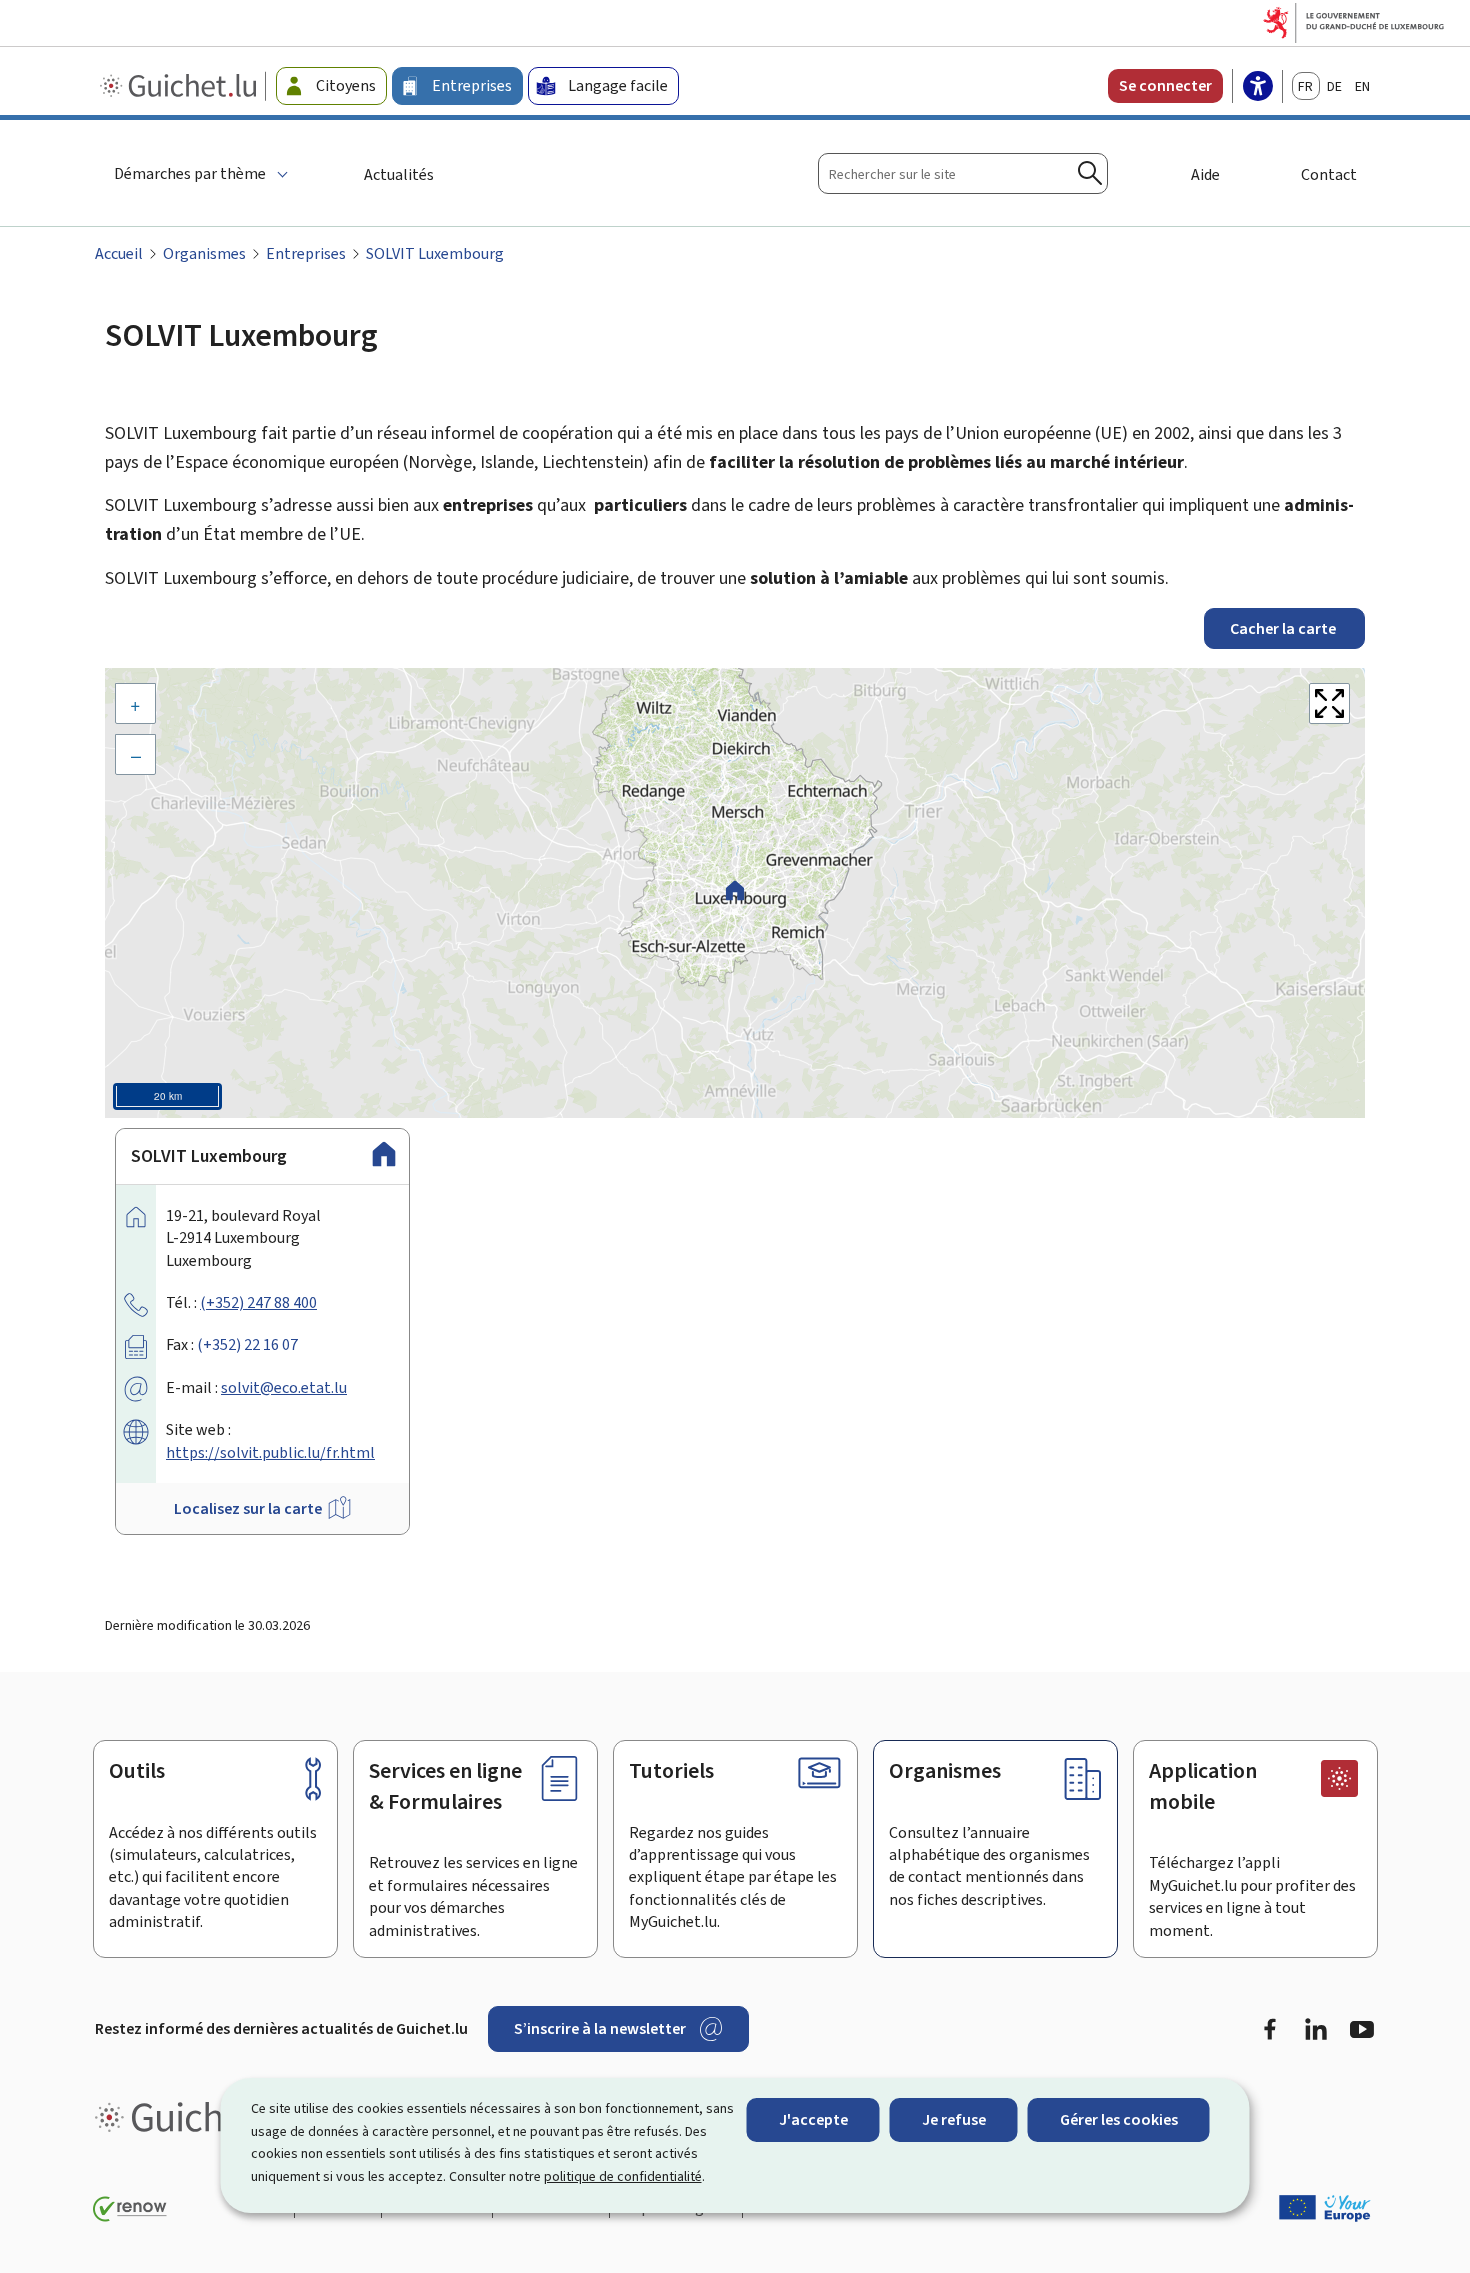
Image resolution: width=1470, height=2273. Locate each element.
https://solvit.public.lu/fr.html (270, 1452)
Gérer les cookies (1119, 2119)
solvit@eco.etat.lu (284, 1387)
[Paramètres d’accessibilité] (1258, 88)
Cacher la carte (1284, 628)
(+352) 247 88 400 (258, 1302)
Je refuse (954, 2119)
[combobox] (963, 173)
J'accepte (813, 2119)
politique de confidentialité (623, 2176)
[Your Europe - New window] (1325, 2208)
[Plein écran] (1329, 703)
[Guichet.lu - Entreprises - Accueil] (180, 86)
